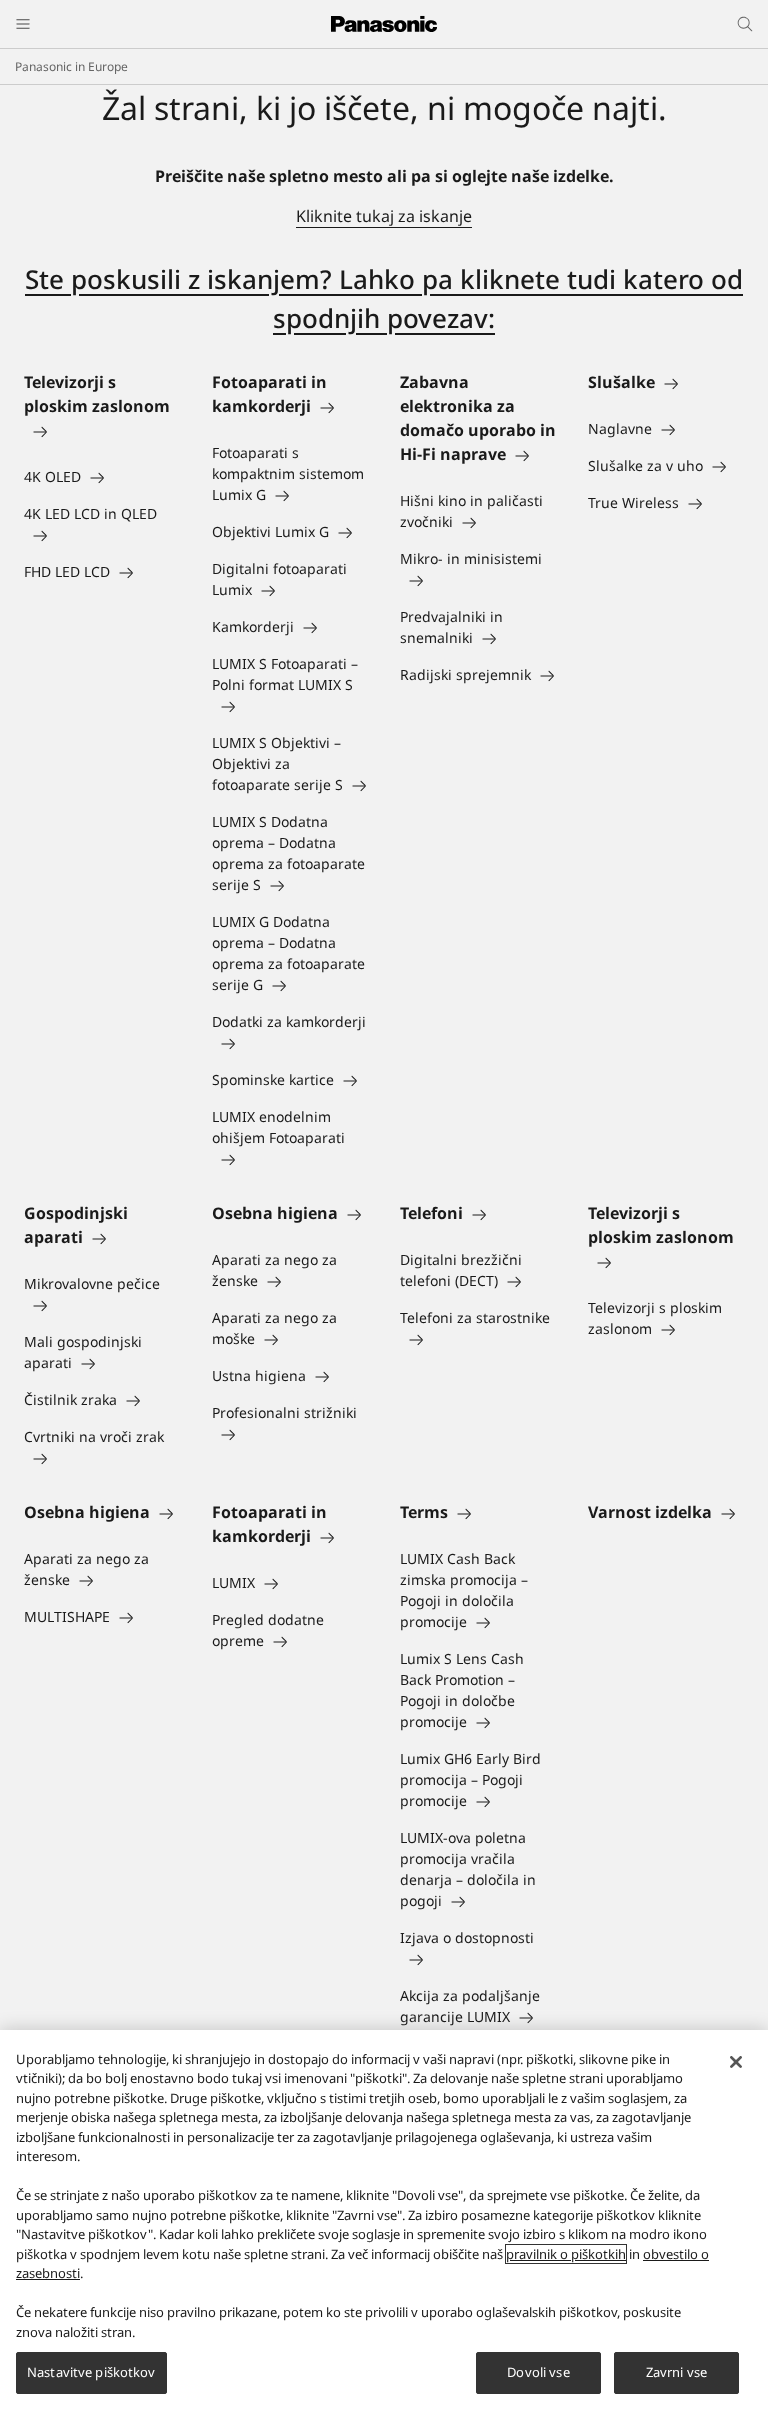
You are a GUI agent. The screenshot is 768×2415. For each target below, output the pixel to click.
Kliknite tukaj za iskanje (384, 216)
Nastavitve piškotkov (91, 2372)
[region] (384, 2222)
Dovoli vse (538, 2372)
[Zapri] (736, 2062)
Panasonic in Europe (71, 66)
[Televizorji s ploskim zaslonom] (102, 430)
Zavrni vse (676, 2372)
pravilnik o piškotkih (566, 2254)
